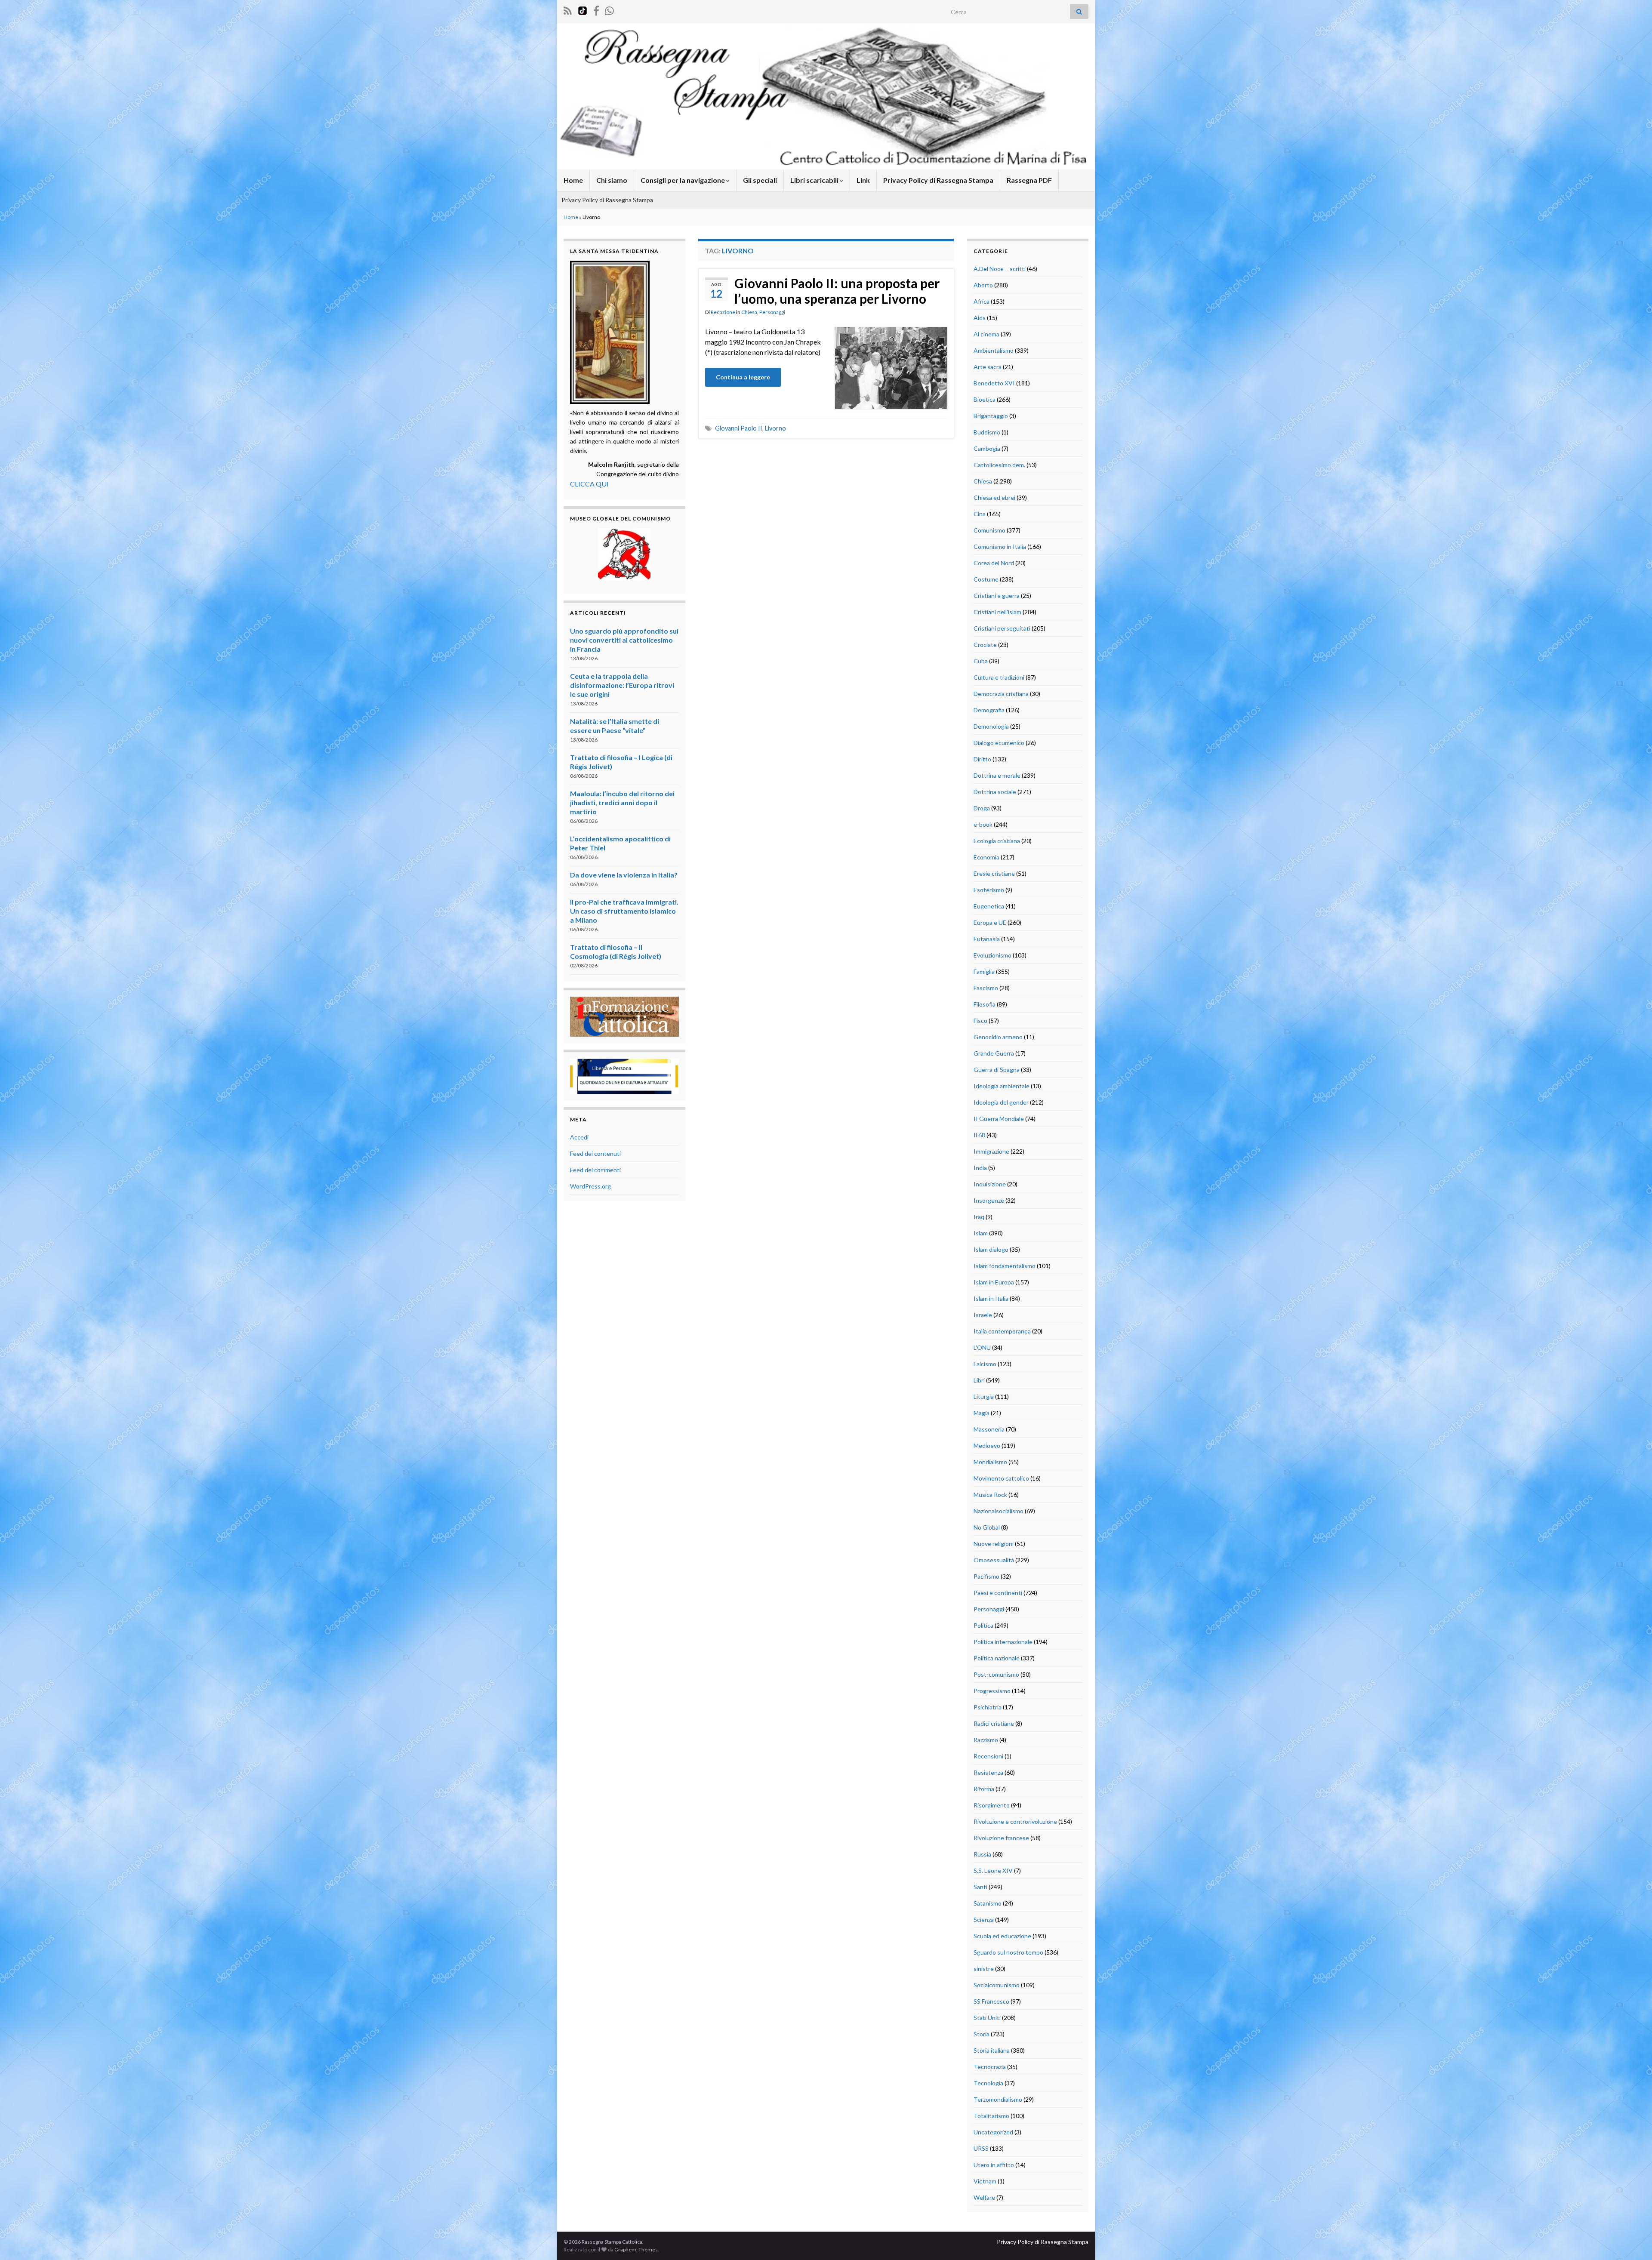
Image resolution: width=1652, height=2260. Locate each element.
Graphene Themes (636, 2249)
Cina (980, 514)
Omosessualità (994, 1560)
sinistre (984, 1969)
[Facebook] (596, 9)
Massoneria (989, 1429)
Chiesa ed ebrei (994, 497)
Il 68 (979, 1135)
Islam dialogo (991, 1249)
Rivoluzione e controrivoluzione (1015, 1821)
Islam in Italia (991, 1298)
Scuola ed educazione (1002, 1936)
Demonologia (991, 726)
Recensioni (988, 1756)
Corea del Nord (994, 563)
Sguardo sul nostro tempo (1008, 1952)
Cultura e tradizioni (999, 677)
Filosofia (985, 1004)
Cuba (981, 661)
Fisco (980, 1021)
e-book (983, 824)
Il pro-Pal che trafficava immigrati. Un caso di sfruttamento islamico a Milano (624, 911)
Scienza (984, 1920)
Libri (979, 1380)
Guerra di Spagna (997, 1070)
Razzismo (986, 1740)
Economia (986, 857)
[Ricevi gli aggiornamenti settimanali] (609, 9)
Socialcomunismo (997, 1985)
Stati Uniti (987, 2018)
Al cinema (986, 334)
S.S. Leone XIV (993, 1871)
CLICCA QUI (589, 484)
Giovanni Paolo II (739, 428)
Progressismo (992, 1691)
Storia (982, 2034)
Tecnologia (988, 2083)
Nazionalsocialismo (999, 1511)
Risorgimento (992, 1805)
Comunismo (989, 530)
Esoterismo (989, 890)
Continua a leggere (743, 377)
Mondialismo (990, 1462)
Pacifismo (986, 1576)
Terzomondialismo (998, 2099)
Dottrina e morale (997, 775)
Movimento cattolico (1001, 1478)
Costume (986, 579)
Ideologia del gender (1001, 1102)
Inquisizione (990, 1184)
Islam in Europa (994, 1282)
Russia (982, 1854)
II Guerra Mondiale (999, 1119)
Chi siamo (612, 180)
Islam (981, 1233)
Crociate (985, 645)
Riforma (984, 1789)
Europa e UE (990, 922)
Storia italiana (992, 2050)
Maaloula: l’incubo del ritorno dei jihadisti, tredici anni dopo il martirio (622, 802)
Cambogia (987, 448)
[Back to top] (1633, 2241)
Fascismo (986, 988)
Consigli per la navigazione (683, 180)
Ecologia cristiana (997, 841)
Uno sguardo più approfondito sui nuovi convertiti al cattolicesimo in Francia (624, 640)
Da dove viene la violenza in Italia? (624, 875)
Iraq (979, 1217)
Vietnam (985, 2181)
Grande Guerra (994, 1053)
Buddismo (987, 432)
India (980, 1168)
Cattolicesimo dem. (999, 465)
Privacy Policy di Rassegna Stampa (938, 180)
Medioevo (987, 1446)
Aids (980, 318)
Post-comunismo (996, 1674)
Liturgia (984, 1396)
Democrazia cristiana (1001, 694)
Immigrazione (991, 1151)
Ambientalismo (994, 350)
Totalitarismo (991, 2116)
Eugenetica (989, 906)
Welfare (984, 2197)
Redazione (723, 312)
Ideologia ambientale (1002, 1086)
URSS (981, 2148)
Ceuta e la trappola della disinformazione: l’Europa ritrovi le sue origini (622, 685)
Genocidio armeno (998, 1037)
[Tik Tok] (583, 9)
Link (863, 180)
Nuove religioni (994, 1544)
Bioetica (985, 399)
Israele (983, 1315)
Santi (980, 1887)
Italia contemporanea (1002, 1331)
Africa (982, 301)
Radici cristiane (994, 1723)
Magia (982, 1413)
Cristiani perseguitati (1002, 628)
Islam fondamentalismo (1005, 1266)
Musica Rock (990, 1495)
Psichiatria (988, 1707)
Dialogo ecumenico (999, 743)
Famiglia (984, 971)
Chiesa (749, 312)
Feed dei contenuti (595, 1153)
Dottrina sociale (995, 792)
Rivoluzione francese (1001, 1838)
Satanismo (988, 1903)
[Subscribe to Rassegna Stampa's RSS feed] (568, 9)
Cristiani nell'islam (997, 612)
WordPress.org (590, 1186)
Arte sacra (988, 367)
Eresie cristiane (994, 873)
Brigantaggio (991, 416)
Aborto (983, 285)
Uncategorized (993, 2132)
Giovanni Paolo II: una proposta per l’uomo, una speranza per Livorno (837, 291)
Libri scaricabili (815, 180)
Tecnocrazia (990, 2067)
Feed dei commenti (595, 1170)
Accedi (579, 1137)
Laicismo (985, 1364)
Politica (983, 1625)
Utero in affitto (994, 2165)
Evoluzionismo (992, 955)
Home (573, 180)
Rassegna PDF (1029, 180)
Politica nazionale (997, 1658)
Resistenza (988, 1772)
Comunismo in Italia (1000, 547)
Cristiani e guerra (997, 596)
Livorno (775, 428)
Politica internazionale (1003, 1642)
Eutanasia (987, 939)
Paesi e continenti (998, 1593)
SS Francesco (991, 2001)
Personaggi (772, 312)
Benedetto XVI (994, 383)
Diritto (982, 759)
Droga (982, 808)
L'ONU (982, 1347)
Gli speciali (760, 180)
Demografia (989, 710)
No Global (987, 1527)
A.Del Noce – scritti (1000, 269)
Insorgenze (989, 1200)
